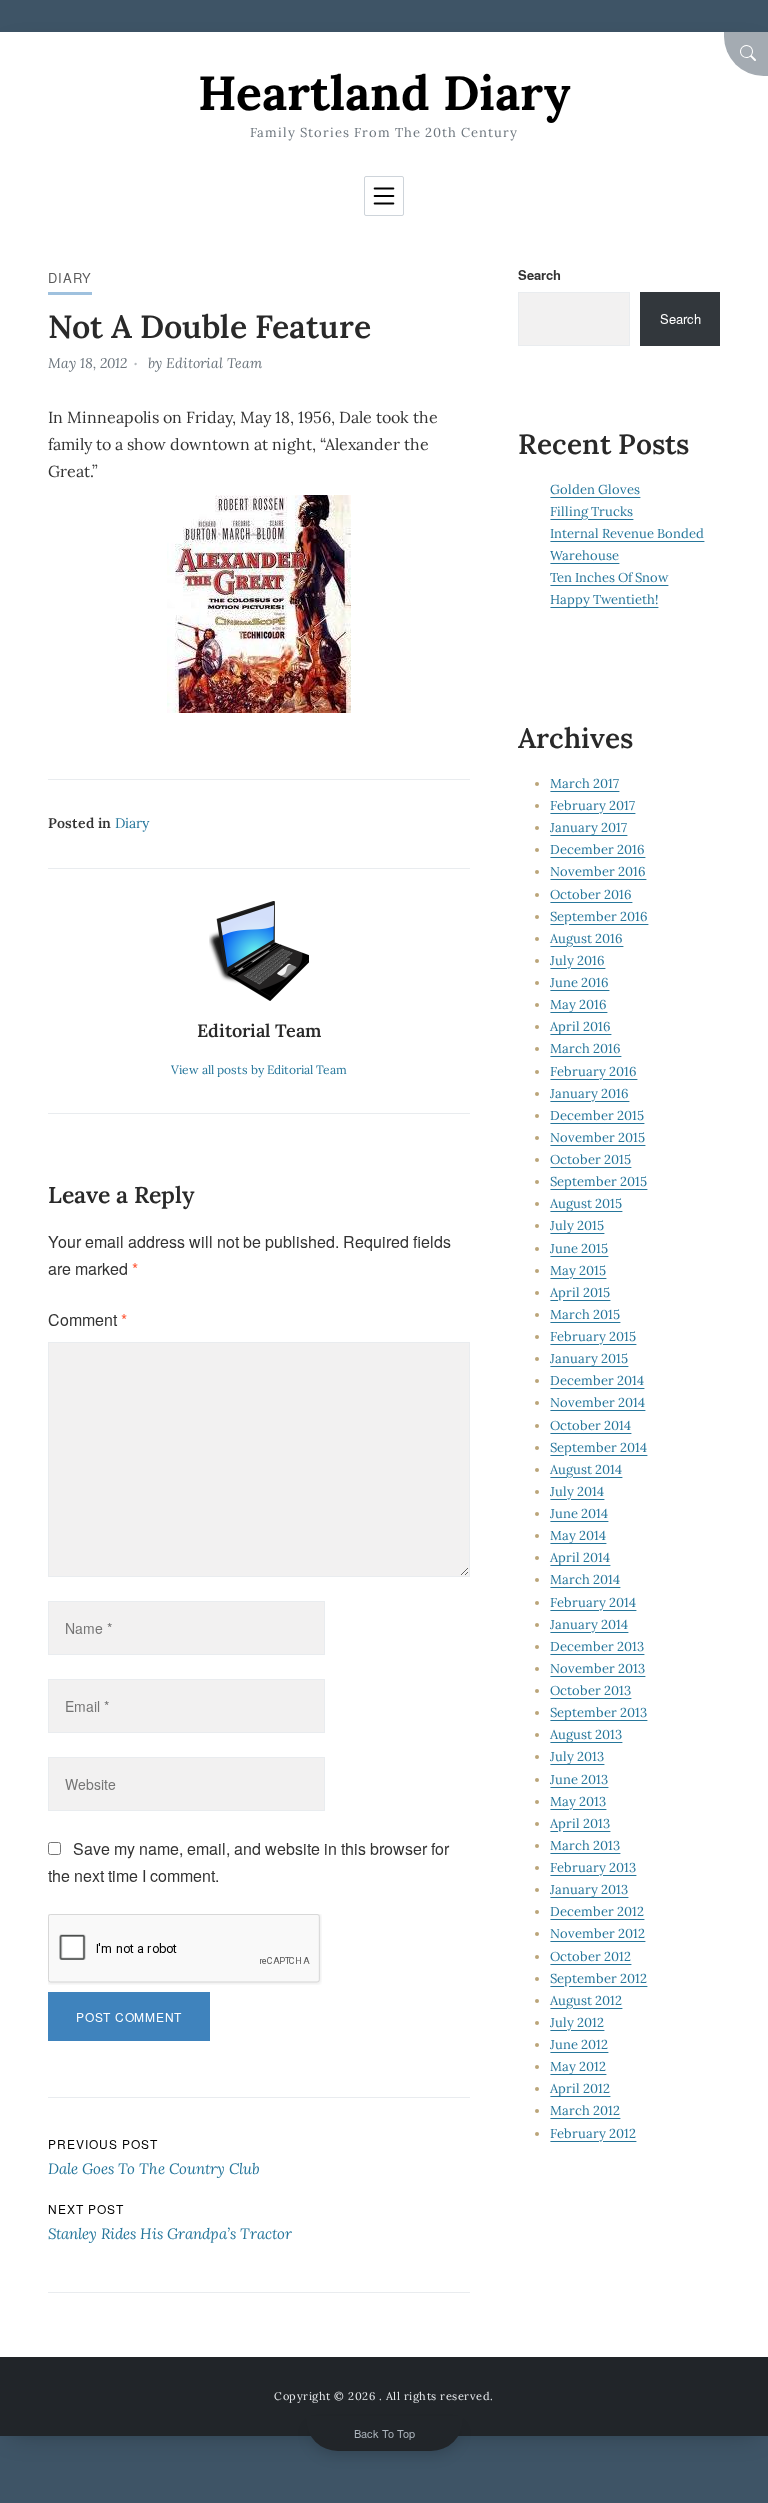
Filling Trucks (591, 511)
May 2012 (578, 2066)
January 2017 (588, 827)
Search (539, 274)
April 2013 (580, 1823)
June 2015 (579, 1248)
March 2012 (585, 2110)
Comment (87, 1319)
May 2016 (578, 1004)
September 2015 (598, 1181)
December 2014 (597, 1380)
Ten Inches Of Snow (609, 577)
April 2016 (580, 1026)
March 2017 (584, 783)
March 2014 (585, 1579)
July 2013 (577, 1756)
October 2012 (590, 1956)
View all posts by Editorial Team (259, 1069)
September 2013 (598, 1712)
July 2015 (577, 1225)
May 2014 (578, 1535)
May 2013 (578, 1801)
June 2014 (579, 1513)
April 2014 (580, 1557)
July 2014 (577, 1491)
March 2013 (585, 1845)
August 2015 (586, 1203)
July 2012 (577, 2022)
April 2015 (580, 1292)
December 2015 (597, 1115)
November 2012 (597, 1933)
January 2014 (589, 1624)
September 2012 (598, 1978)
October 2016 (591, 894)
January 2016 (589, 1093)
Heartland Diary (384, 92)
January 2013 (589, 1889)
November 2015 (597, 1137)
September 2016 (599, 916)
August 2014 (586, 1469)
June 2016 (579, 982)
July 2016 (577, 960)
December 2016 (597, 849)
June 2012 (579, 2044)
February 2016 (593, 1071)
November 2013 (597, 1668)
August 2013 (586, 1734)
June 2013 (579, 1779)
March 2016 (585, 1048)
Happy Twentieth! (604, 599)
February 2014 (593, 1602)
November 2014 (597, 1402)
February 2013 (593, 1867)
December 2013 (597, 1646)
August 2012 (586, 2000)
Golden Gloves (595, 489)
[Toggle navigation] (384, 196)
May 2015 (578, 1270)
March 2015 (585, 1314)
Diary (70, 277)
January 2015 (589, 1358)
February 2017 (592, 805)
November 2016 (598, 871)
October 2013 (590, 1690)
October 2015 (590, 1159)
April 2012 (580, 2088)
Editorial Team (214, 363)
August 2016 (586, 938)
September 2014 (598, 1447)
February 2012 (593, 2133)
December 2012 (597, 1911)
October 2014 (590, 1425)
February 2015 (593, 1336)
